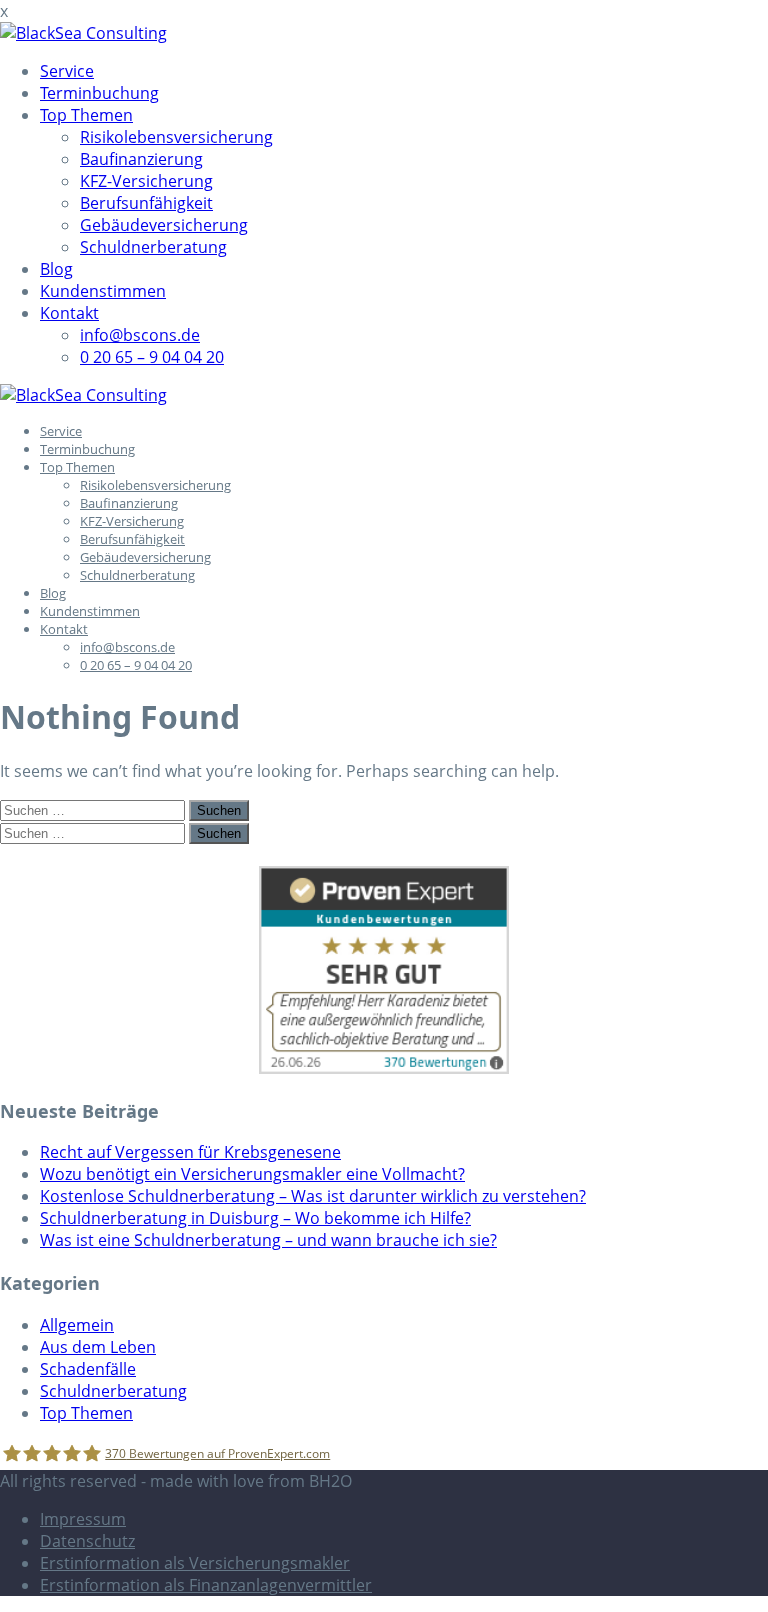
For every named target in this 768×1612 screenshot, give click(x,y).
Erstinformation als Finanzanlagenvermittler (206, 1585)
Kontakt (69, 313)
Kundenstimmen (103, 291)
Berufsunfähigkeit (146, 203)
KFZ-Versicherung (146, 181)
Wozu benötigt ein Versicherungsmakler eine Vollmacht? (252, 1174)
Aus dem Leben (98, 1347)
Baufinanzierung (141, 159)
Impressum (83, 1519)
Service (67, 71)
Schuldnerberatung (153, 247)
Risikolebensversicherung (176, 137)
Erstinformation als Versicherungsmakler (195, 1563)
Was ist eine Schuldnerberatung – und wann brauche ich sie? (268, 1240)
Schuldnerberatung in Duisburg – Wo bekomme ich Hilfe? (255, 1218)
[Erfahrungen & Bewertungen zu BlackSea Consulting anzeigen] (384, 1068)
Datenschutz (87, 1541)
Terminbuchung (99, 93)
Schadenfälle (88, 1369)
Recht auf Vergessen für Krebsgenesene (190, 1152)
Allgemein (77, 1325)
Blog (56, 269)
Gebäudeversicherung (164, 225)
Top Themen (86, 115)
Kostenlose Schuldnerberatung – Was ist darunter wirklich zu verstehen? (313, 1196)
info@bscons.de (140, 335)
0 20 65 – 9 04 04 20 (152, 357)
